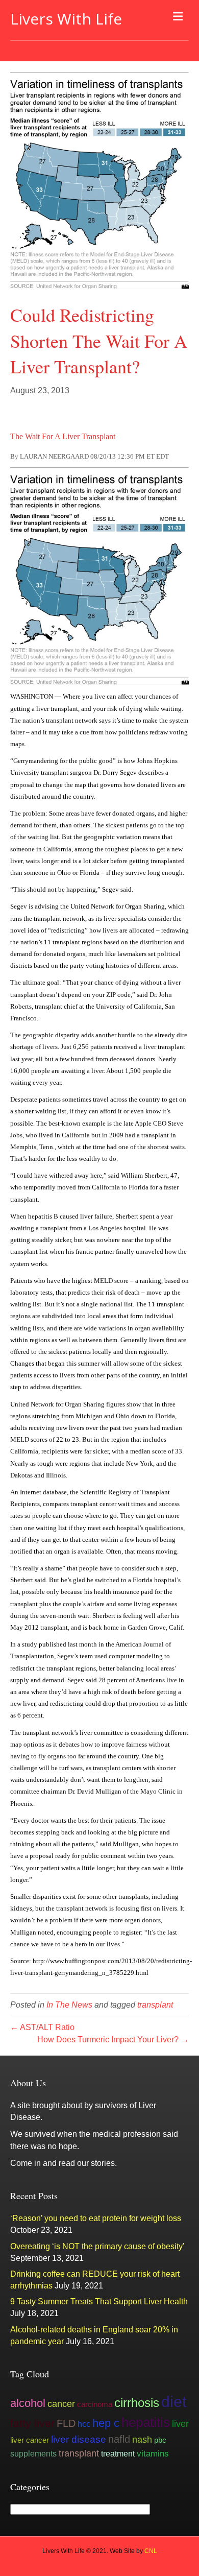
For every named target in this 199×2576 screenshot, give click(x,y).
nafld (119, 2439)
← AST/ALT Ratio (42, 2027)
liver (180, 2424)
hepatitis (146, 2422)
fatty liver (32, 2423)
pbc (160, 2440)
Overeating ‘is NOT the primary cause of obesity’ (97, 2246)
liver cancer (30, 2440)
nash (142, 2440)
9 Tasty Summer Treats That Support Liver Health (99, 2301)
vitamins (153, 2453)
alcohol (28, 2403)
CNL (151, 2551)
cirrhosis (137, 2403)
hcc (84, 2424)
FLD (66, 2423)
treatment (118, 2453)
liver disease (79, 2439)
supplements (33, 2453)
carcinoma (95, 2404)
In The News (69, 2005)
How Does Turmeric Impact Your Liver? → (113, 2040)
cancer (61, 2404)
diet (174, 2402)
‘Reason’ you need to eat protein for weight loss (96, 2218)
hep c (106, 2423)
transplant (155, 2005)
